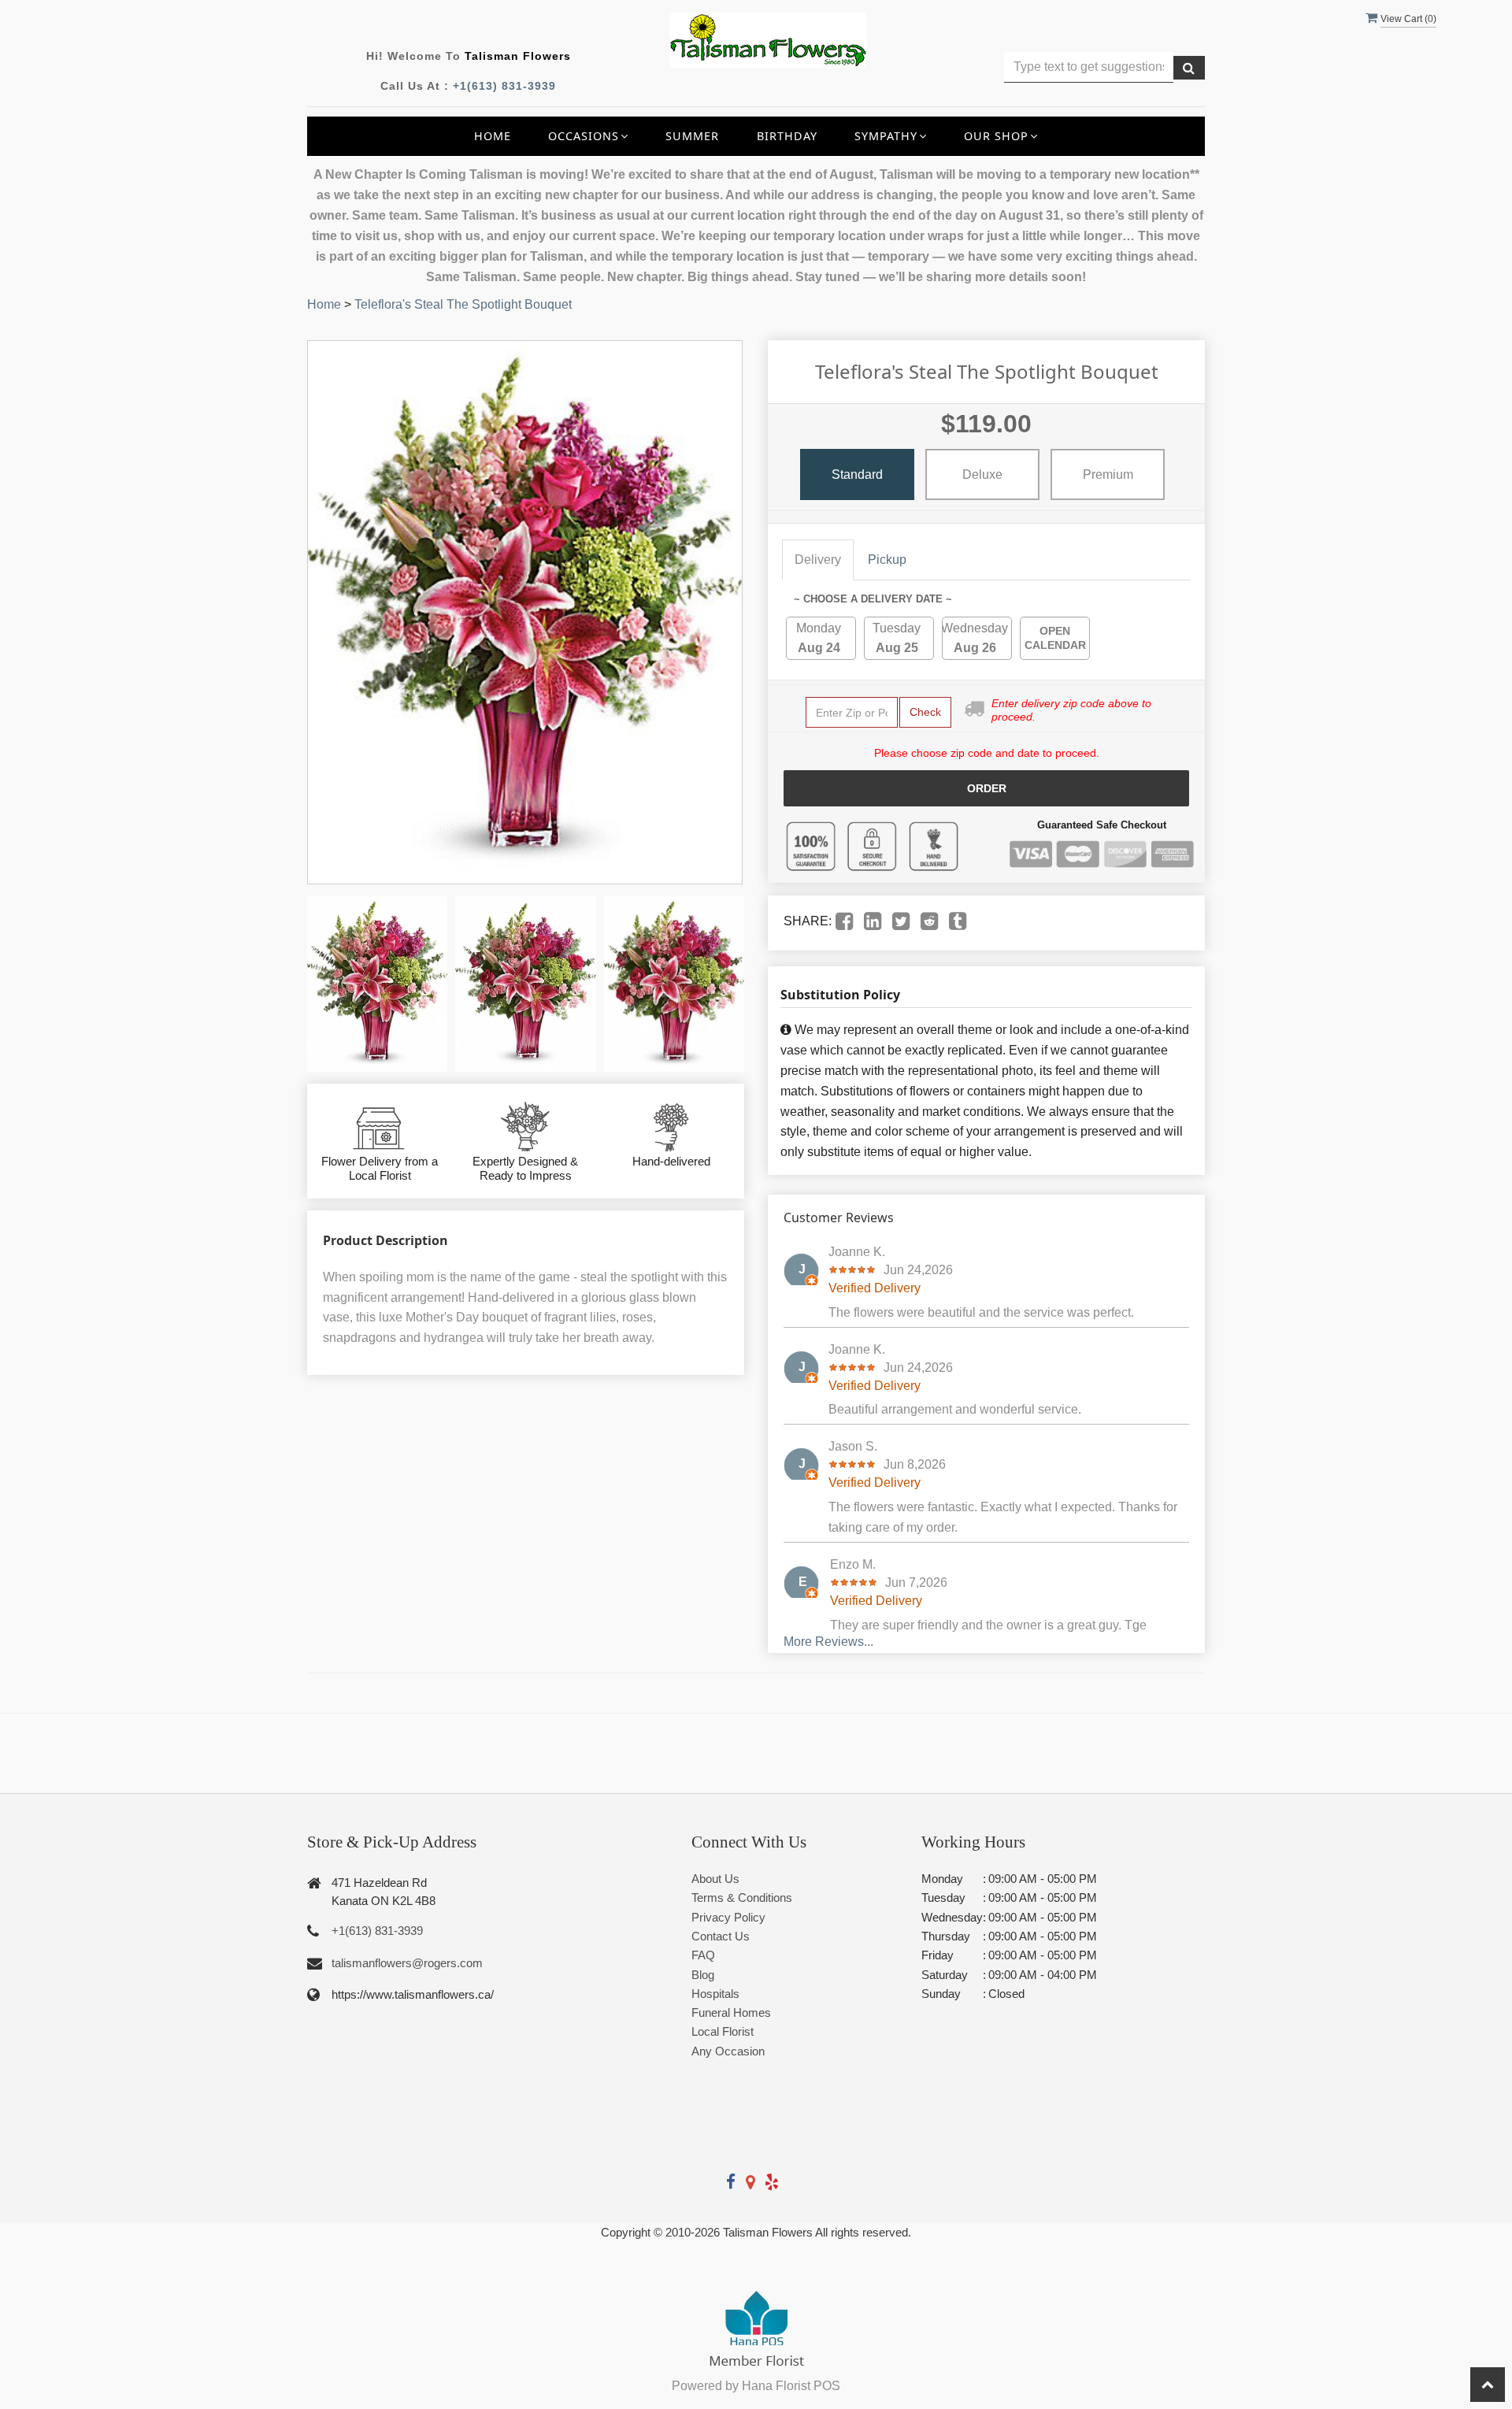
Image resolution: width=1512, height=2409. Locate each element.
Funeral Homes (731, 2012)
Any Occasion (728, 2051)
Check (925, 712)
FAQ (703, 1955)
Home (493, 136)
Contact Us (721, 1936)
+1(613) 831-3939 (504, 86)
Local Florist (723, 2031)
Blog (703, 1975)
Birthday (787, 136)
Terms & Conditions (742, 1898)
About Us (715, 1879)
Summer (692, 136)
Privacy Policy (728, 1917)
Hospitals (715, 1994)
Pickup (887, 560)
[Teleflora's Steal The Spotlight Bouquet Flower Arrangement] (377, 984)
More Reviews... (828, 1642)
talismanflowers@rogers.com (407, 1963)
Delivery (818, 560)
